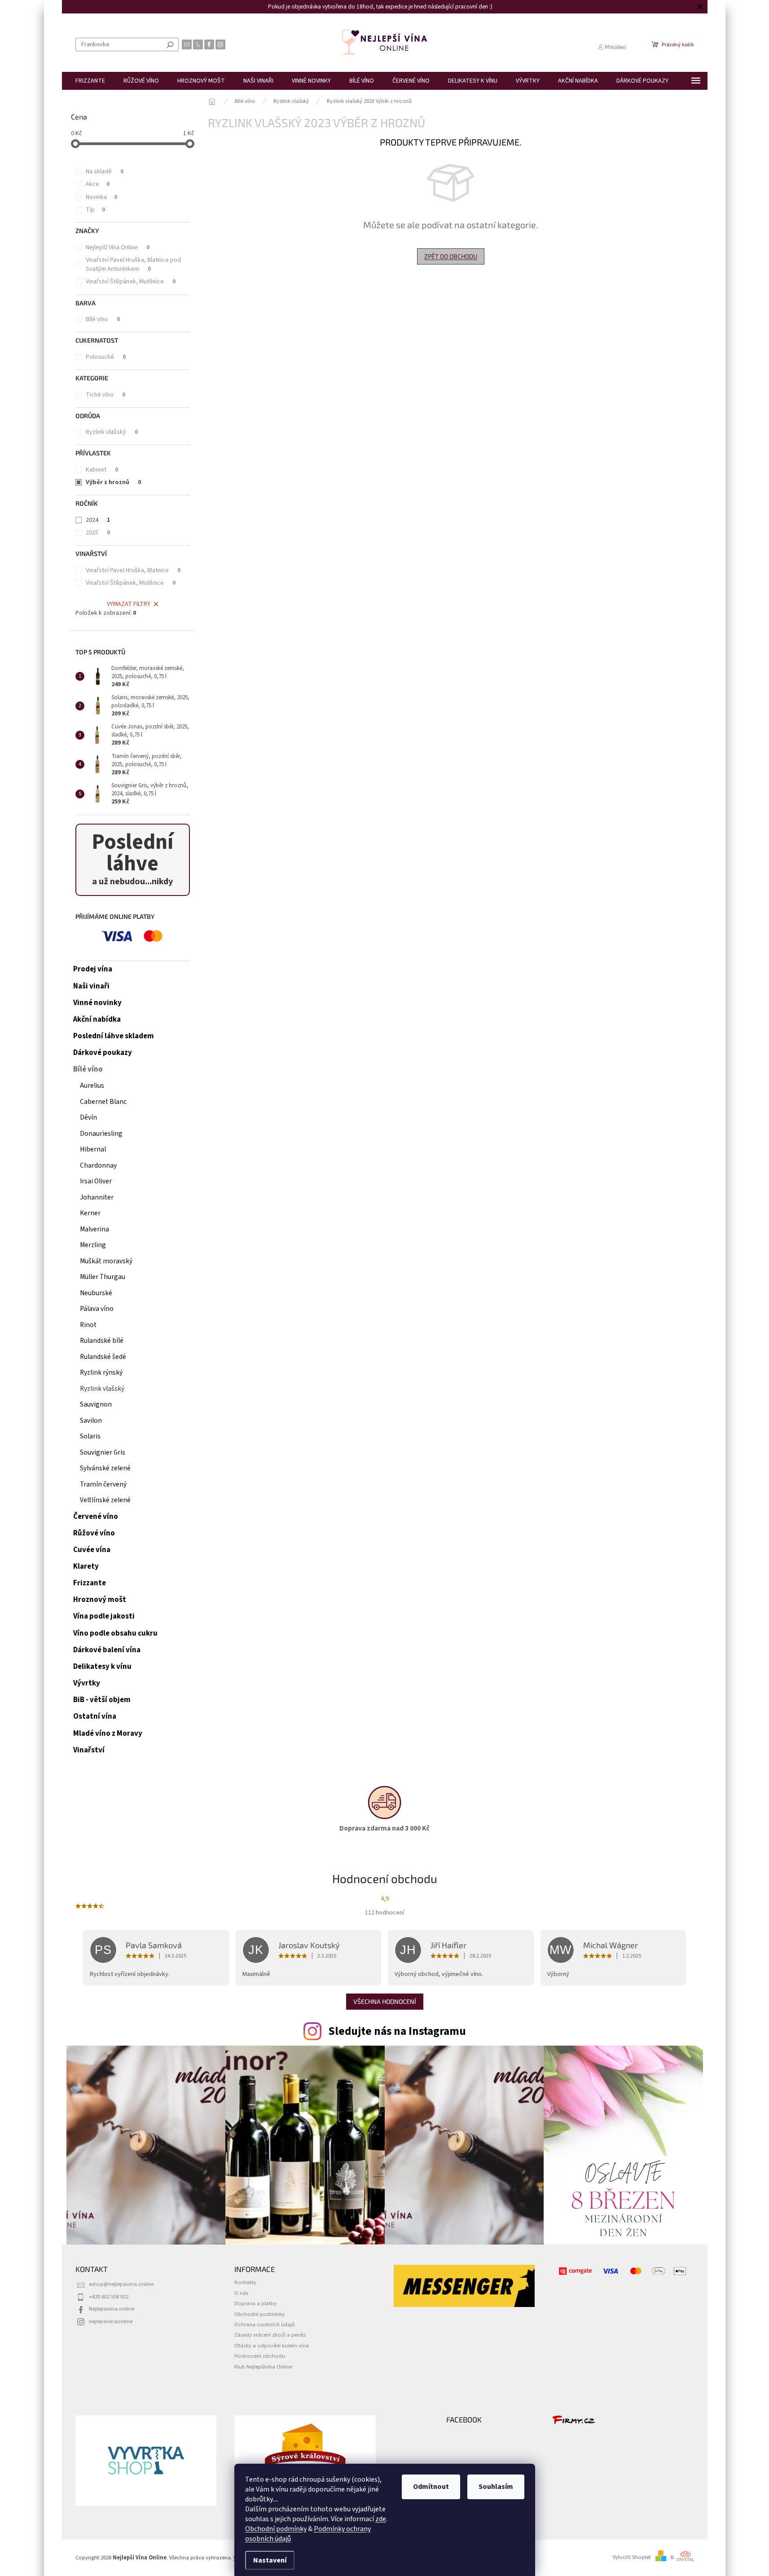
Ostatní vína (95, 1716)
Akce (98, 184)
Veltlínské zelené (105, 1500)
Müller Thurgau (103, 1277)
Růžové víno (94, 1533)
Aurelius (92, 1085)
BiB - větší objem (102, 1700)
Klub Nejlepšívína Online (263, 2367)
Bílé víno (103, 319)
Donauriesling (101, 1134)
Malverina (94, 1229)
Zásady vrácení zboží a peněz (270, 2335)
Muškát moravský (106, 1261)
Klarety (86, 1566)
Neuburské (96, 1293)
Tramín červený (103, 1484)
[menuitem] (90, 81)
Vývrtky (87, 1683)
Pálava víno (97, 1309)
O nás (241, 2293)
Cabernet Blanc (103, 1102)
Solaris (90, 1436)
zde (381, 2519)
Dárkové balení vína (107, 1650)
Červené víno (96, 1517)
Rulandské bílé (102, 1341)
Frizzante (90, 1583)
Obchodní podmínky (276, 2529)
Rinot (88, 1325)
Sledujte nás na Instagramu (397, 2031)
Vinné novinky (97, 1003)
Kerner (90, 1213)
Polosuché (106, 357)
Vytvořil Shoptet (632, 2557)
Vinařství (89, 1750)
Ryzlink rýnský (101, 1372)
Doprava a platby (255, 2303)
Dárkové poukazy (103, 1053)
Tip (95, 210)
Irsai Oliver (96, 1181)
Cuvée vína (92, 1550)
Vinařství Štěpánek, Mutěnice (131, 282)
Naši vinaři (91, 986)
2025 (98, 533)
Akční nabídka (97, 1019)
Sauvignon (96, 1404)
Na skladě (105, 172)
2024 (98, 520)
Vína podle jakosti (104, 1616)
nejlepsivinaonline (111, 2321)
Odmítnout (431, 2487)
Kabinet (102, 470)
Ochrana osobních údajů (265, 2325)
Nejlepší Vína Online (118, 247)
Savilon (91, 1420)
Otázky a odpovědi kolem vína (272, 2346)
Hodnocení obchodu (260, 2356)
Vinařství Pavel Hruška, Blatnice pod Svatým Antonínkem (133, 265)
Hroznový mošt (100, 1600)
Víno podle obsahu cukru (115, 1633)
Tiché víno (105, 395)
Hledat (170, 44)
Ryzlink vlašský (112, 432)
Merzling (93, 1245)
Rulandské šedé (103, 1357)
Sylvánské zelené (105, 1468)
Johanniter (97, 1197)
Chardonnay (98, 1165)
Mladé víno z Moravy (108, 1734)
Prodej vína (93, 969)
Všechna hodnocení (385, 2001)
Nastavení (270, 2560)
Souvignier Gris (103, 1452)
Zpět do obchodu (451, 256)
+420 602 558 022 (109, 2297)
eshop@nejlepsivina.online (121, 2284)
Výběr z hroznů (113, 482)
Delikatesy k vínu (102, 1667)
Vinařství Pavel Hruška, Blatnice (133, 570)
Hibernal (93, 1149)
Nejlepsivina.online (112, 2309)
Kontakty (245, 2282)
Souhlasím (496, 2487)
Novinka (101, 197)
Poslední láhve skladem (114, 1036)
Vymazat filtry (129, 604)
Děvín (88, 1117)
